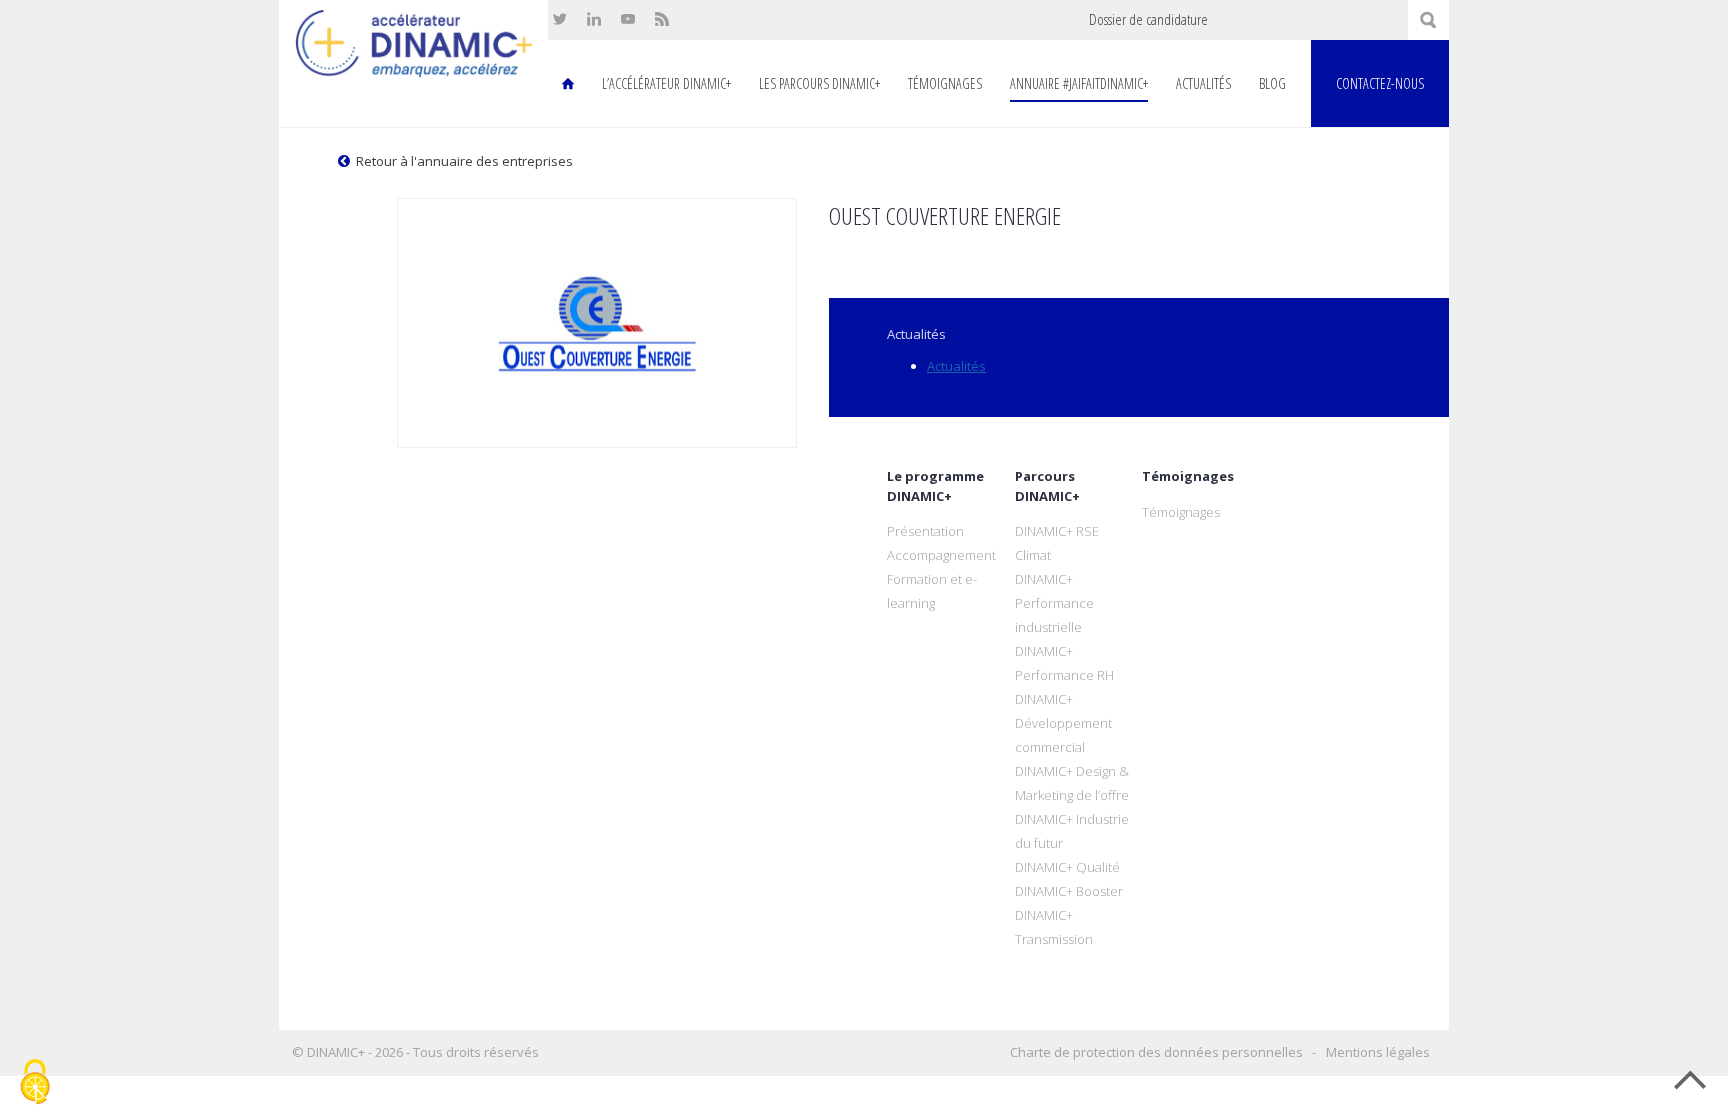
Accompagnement (941, 555)
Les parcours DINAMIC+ (819, 83)
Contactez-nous (1380, 83)
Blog (1272, 83)
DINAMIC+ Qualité (1067, 867)
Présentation (925, 531)
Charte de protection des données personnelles (1156, 1052)
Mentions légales (1378, 1052)
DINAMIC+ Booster (1069, 891)
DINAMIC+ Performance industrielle (1054, 603)
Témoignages (945, 83)
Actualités (1203, 83)
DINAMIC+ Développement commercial (1063, 723)
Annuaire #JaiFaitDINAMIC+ (1079, 83)
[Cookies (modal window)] (35, 1083)
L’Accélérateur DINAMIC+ (666, 83)
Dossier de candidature (1148, 19)
